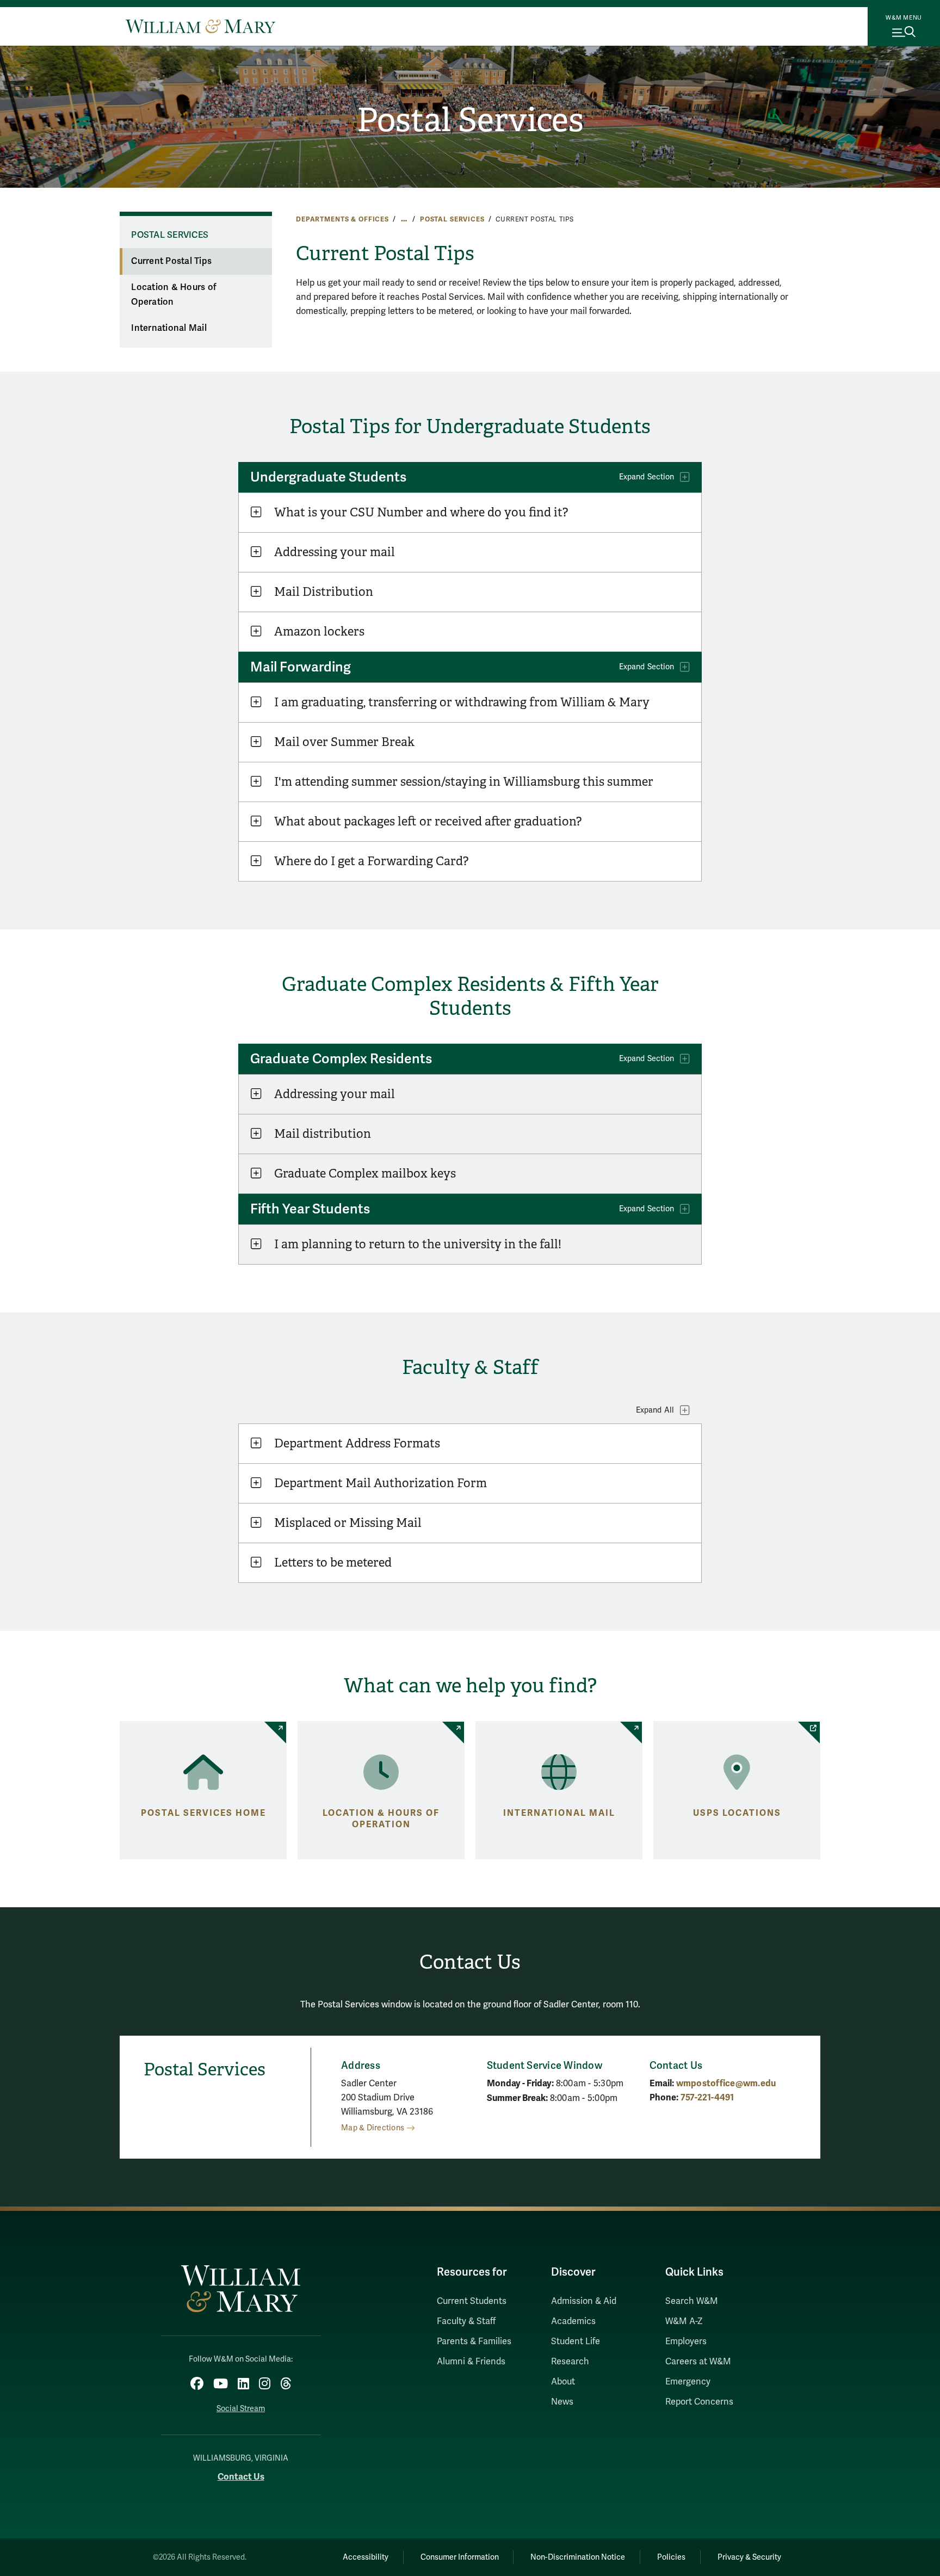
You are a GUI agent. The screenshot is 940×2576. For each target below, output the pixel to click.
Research (570, 2362)
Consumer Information (460, 2557)
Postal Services (470, 120)
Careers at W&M (698, 2362)
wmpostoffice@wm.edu (726, 2083)
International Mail (169, 328)
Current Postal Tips (171, 261)
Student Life (576, 2341)
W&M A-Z (684, 2321)
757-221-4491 (707, 2097)
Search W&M (692, 2301)
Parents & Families (474, 2341)
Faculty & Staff (466, 2321)
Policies (671, 2557)
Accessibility (366, 2557)
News (562, 2402)
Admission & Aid (584, 2301)
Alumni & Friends (471, 2362)
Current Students (472, 2301)
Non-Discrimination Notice (578, 2557)
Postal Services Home (203, 1813)
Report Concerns (699, 2402)
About (563, 2382)
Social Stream (241, 2409)
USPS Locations (737, 1813)
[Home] (200, 26)
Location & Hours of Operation (174, 295)
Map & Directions (373, 2128)
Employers (686, 2341)
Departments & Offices (342, 219)
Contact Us (241, 2477)
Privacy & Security (749, 2557)
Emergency (688, 2382)
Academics (573, 2321)
